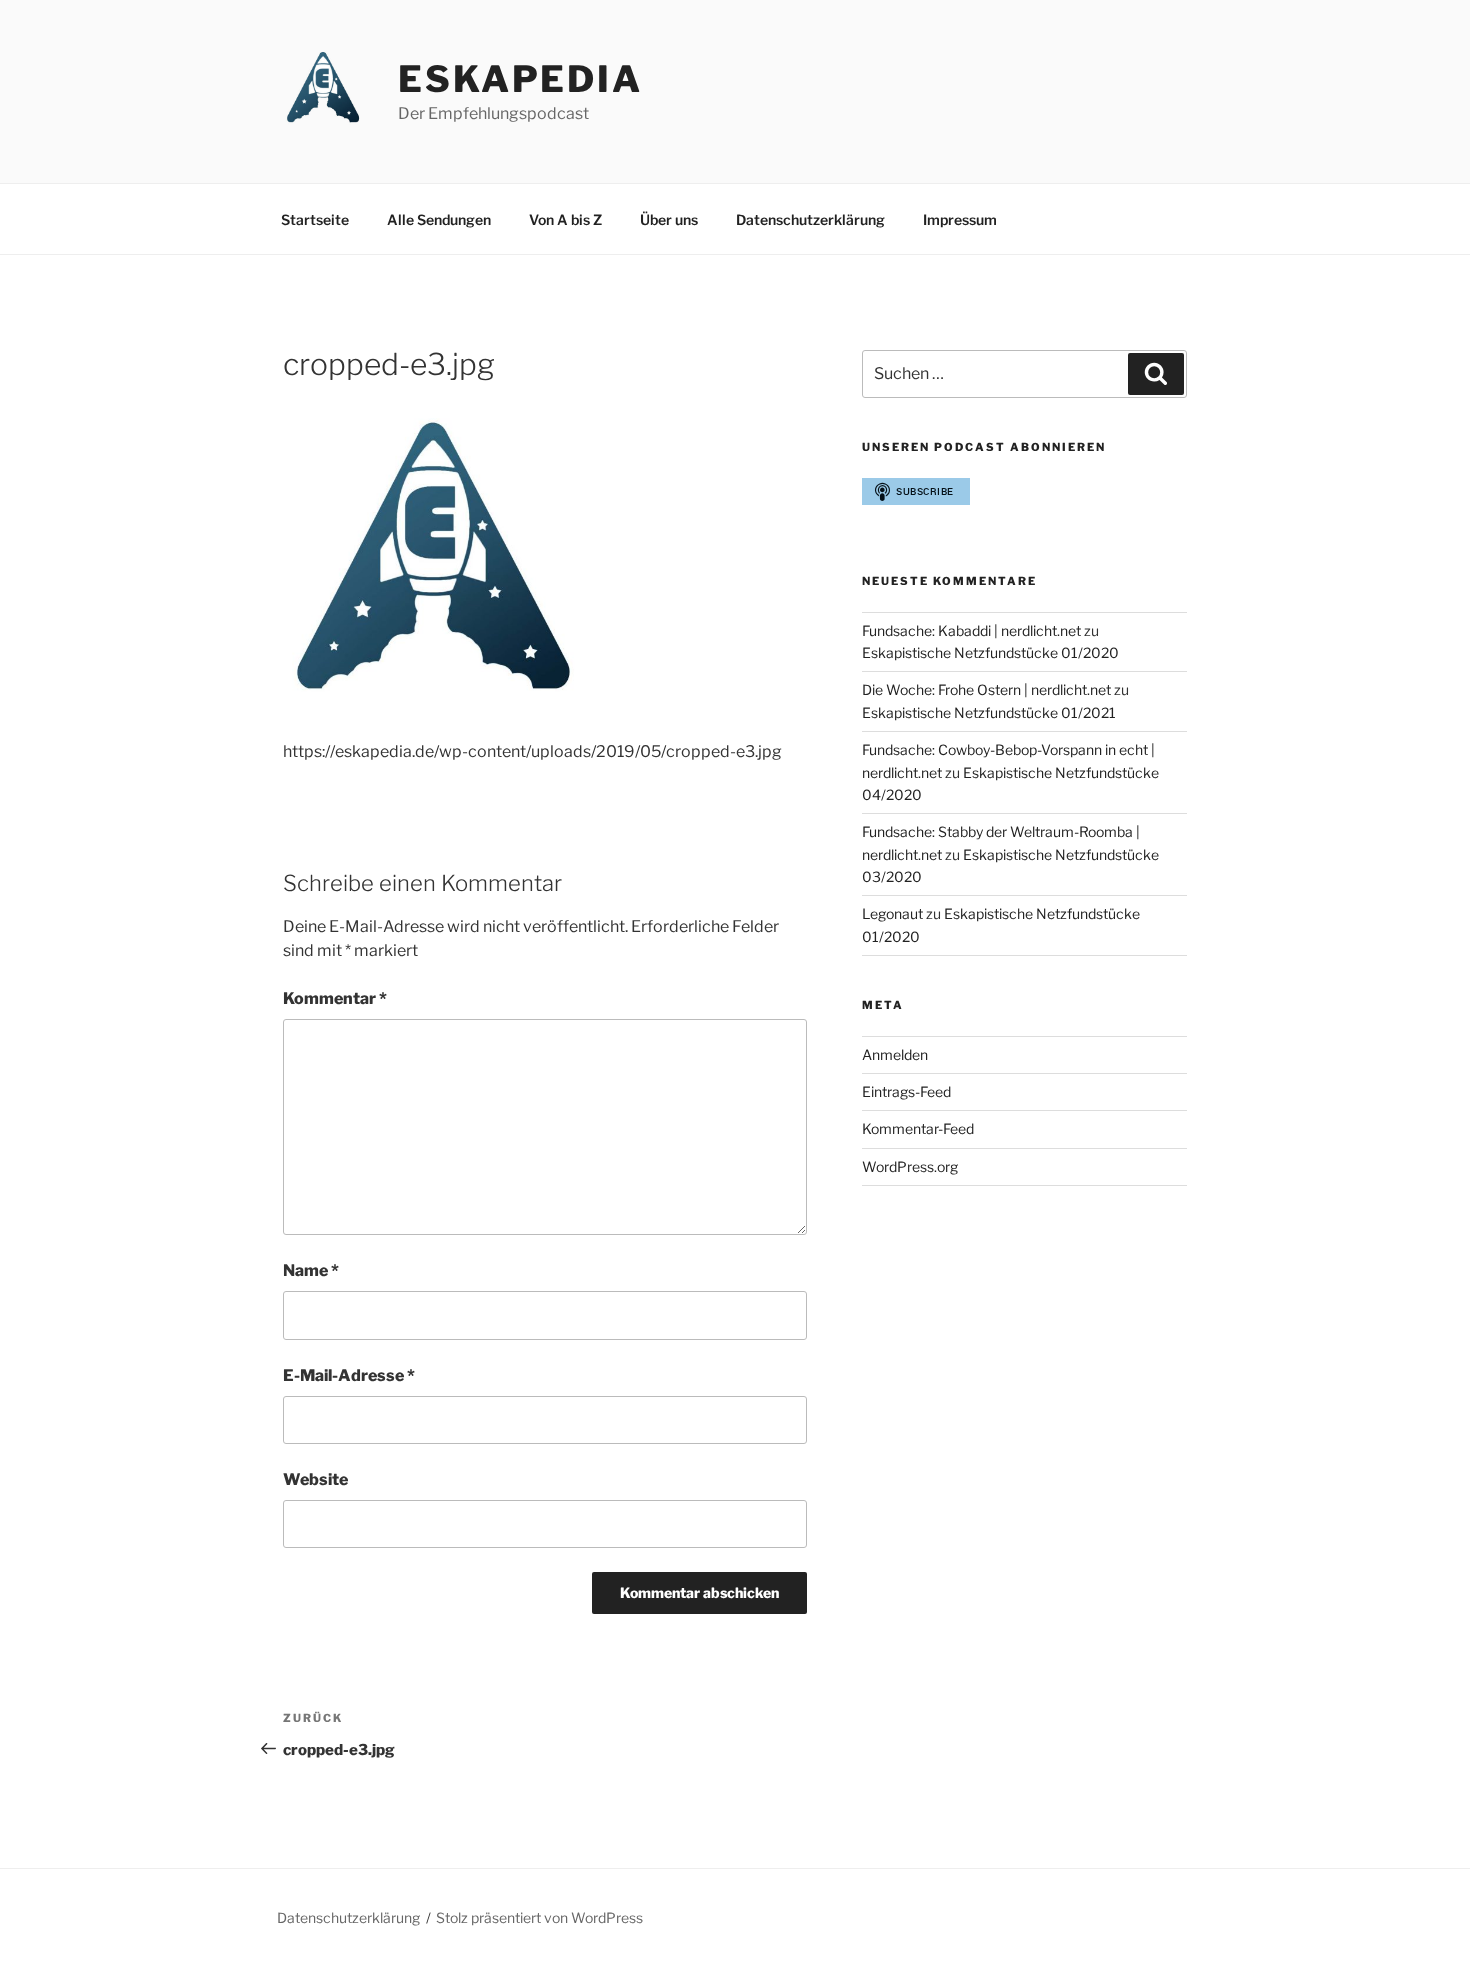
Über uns (669, 219)
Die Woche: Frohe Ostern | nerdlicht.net (986, 689)
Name (311, 1270)
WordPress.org (910, 1166)
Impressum (960, 219)
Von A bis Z (565, 219)
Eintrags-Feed (906, 1091)
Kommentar (335, 998)
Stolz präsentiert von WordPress (539, 1917)
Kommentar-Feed (918, 1128)
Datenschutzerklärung (810, 219)
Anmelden (895, 1054)
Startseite (315, 219)
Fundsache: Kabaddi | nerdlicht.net (971, 630)
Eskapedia (520, 79)
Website (315, 1479)
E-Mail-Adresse (349, 1375)
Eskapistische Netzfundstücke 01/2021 (989, 712)
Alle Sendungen (439, 219)
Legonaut (892, 913)
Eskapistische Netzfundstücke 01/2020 (990, 652)
